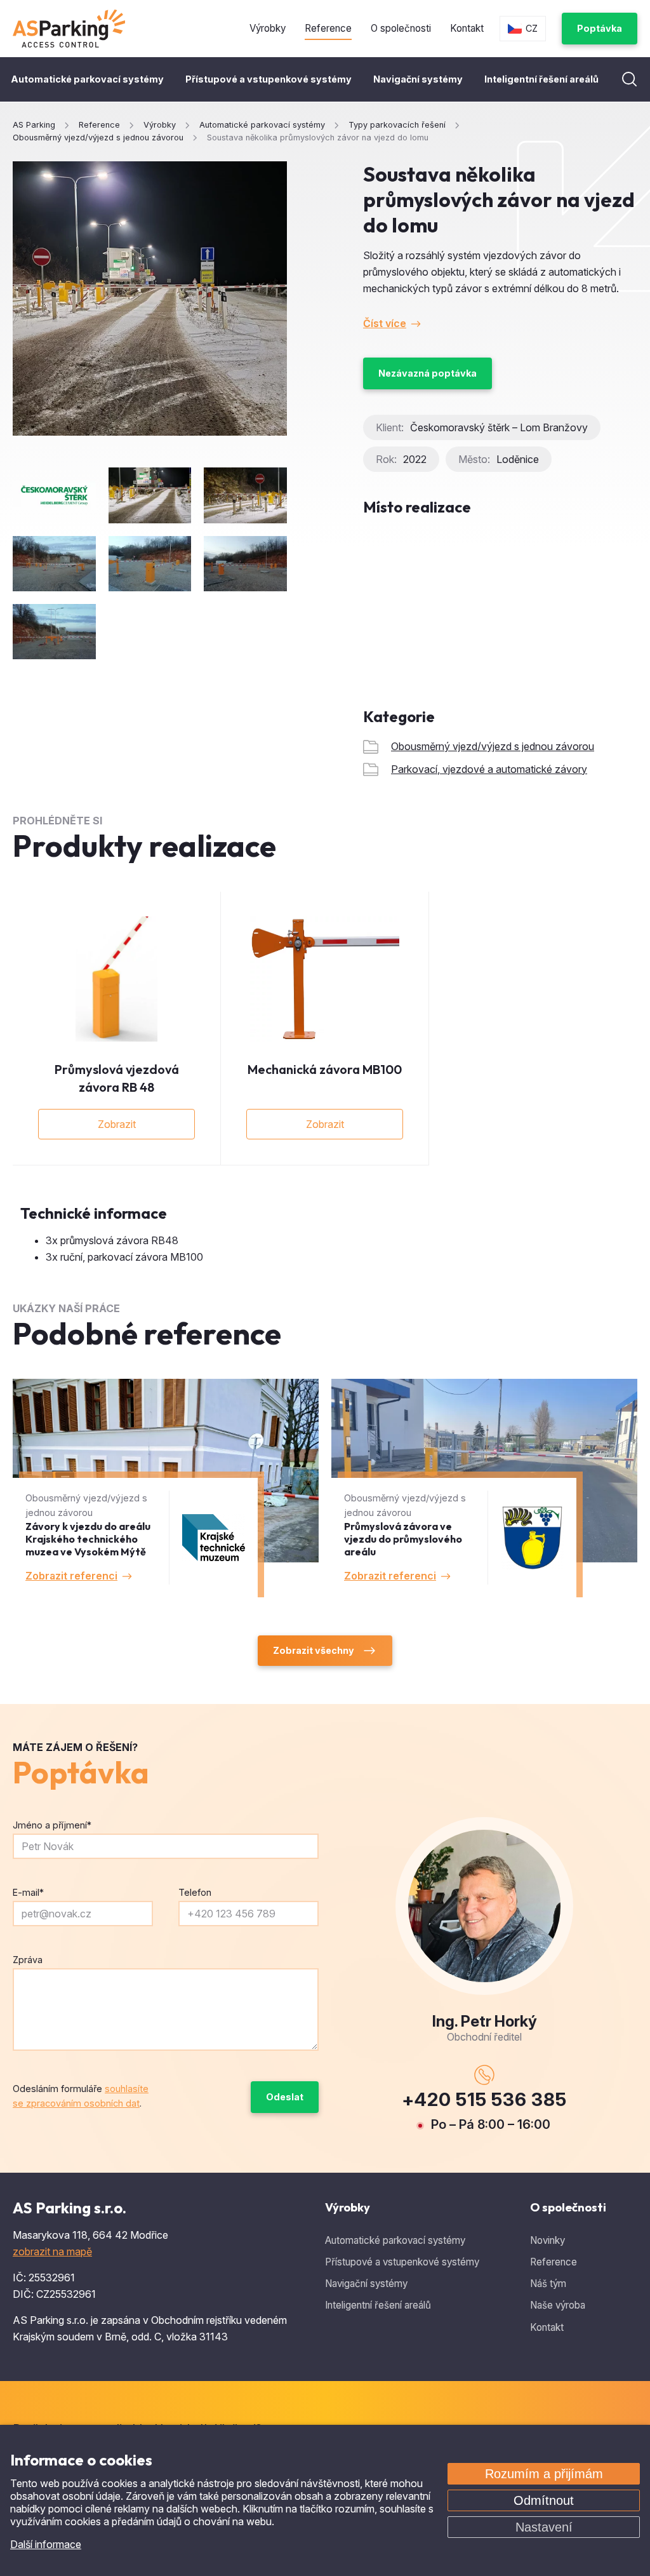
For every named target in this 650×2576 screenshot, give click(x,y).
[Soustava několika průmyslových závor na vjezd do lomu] (150, 299)
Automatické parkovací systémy (87, 79)
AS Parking (34, 125)
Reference (328, 28)
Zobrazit (117, 1124)
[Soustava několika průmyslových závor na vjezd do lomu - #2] (245, 495)
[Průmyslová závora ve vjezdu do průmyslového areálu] (484, 1488)
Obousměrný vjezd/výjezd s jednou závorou (493, 746)
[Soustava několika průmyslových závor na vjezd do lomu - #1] (150, 495)
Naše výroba (558, 2305)
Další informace (46, 2544)
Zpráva (28, 1960)
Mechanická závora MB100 (325, 1069)
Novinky (547, 2240)
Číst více (385, 323)
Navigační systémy (418, 79)
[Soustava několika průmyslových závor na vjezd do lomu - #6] (54, 632)
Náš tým (548, 2284)
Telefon (195, 1892)
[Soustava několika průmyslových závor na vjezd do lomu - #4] (150, 564)
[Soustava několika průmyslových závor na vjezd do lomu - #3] (54, 564)
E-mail (28, 1892)
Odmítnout (544, 2500)
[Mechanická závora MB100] (325, 979)
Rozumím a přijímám (544, 2474)
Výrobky (268, 28)
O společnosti (401, 28)
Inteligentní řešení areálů (541, 79)
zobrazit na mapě (52, 2251)
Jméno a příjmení (52, 1825)
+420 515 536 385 (484, 2099)
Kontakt (467, 28)
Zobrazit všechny (314, 1650)
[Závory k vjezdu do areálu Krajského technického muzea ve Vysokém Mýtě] (166, 1488)
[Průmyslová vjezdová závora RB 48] (116, 979)
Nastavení (544, 2527)
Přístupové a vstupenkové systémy (269, 79)
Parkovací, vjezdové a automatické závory (489, 769)
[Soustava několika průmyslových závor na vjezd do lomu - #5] (245, 564)
